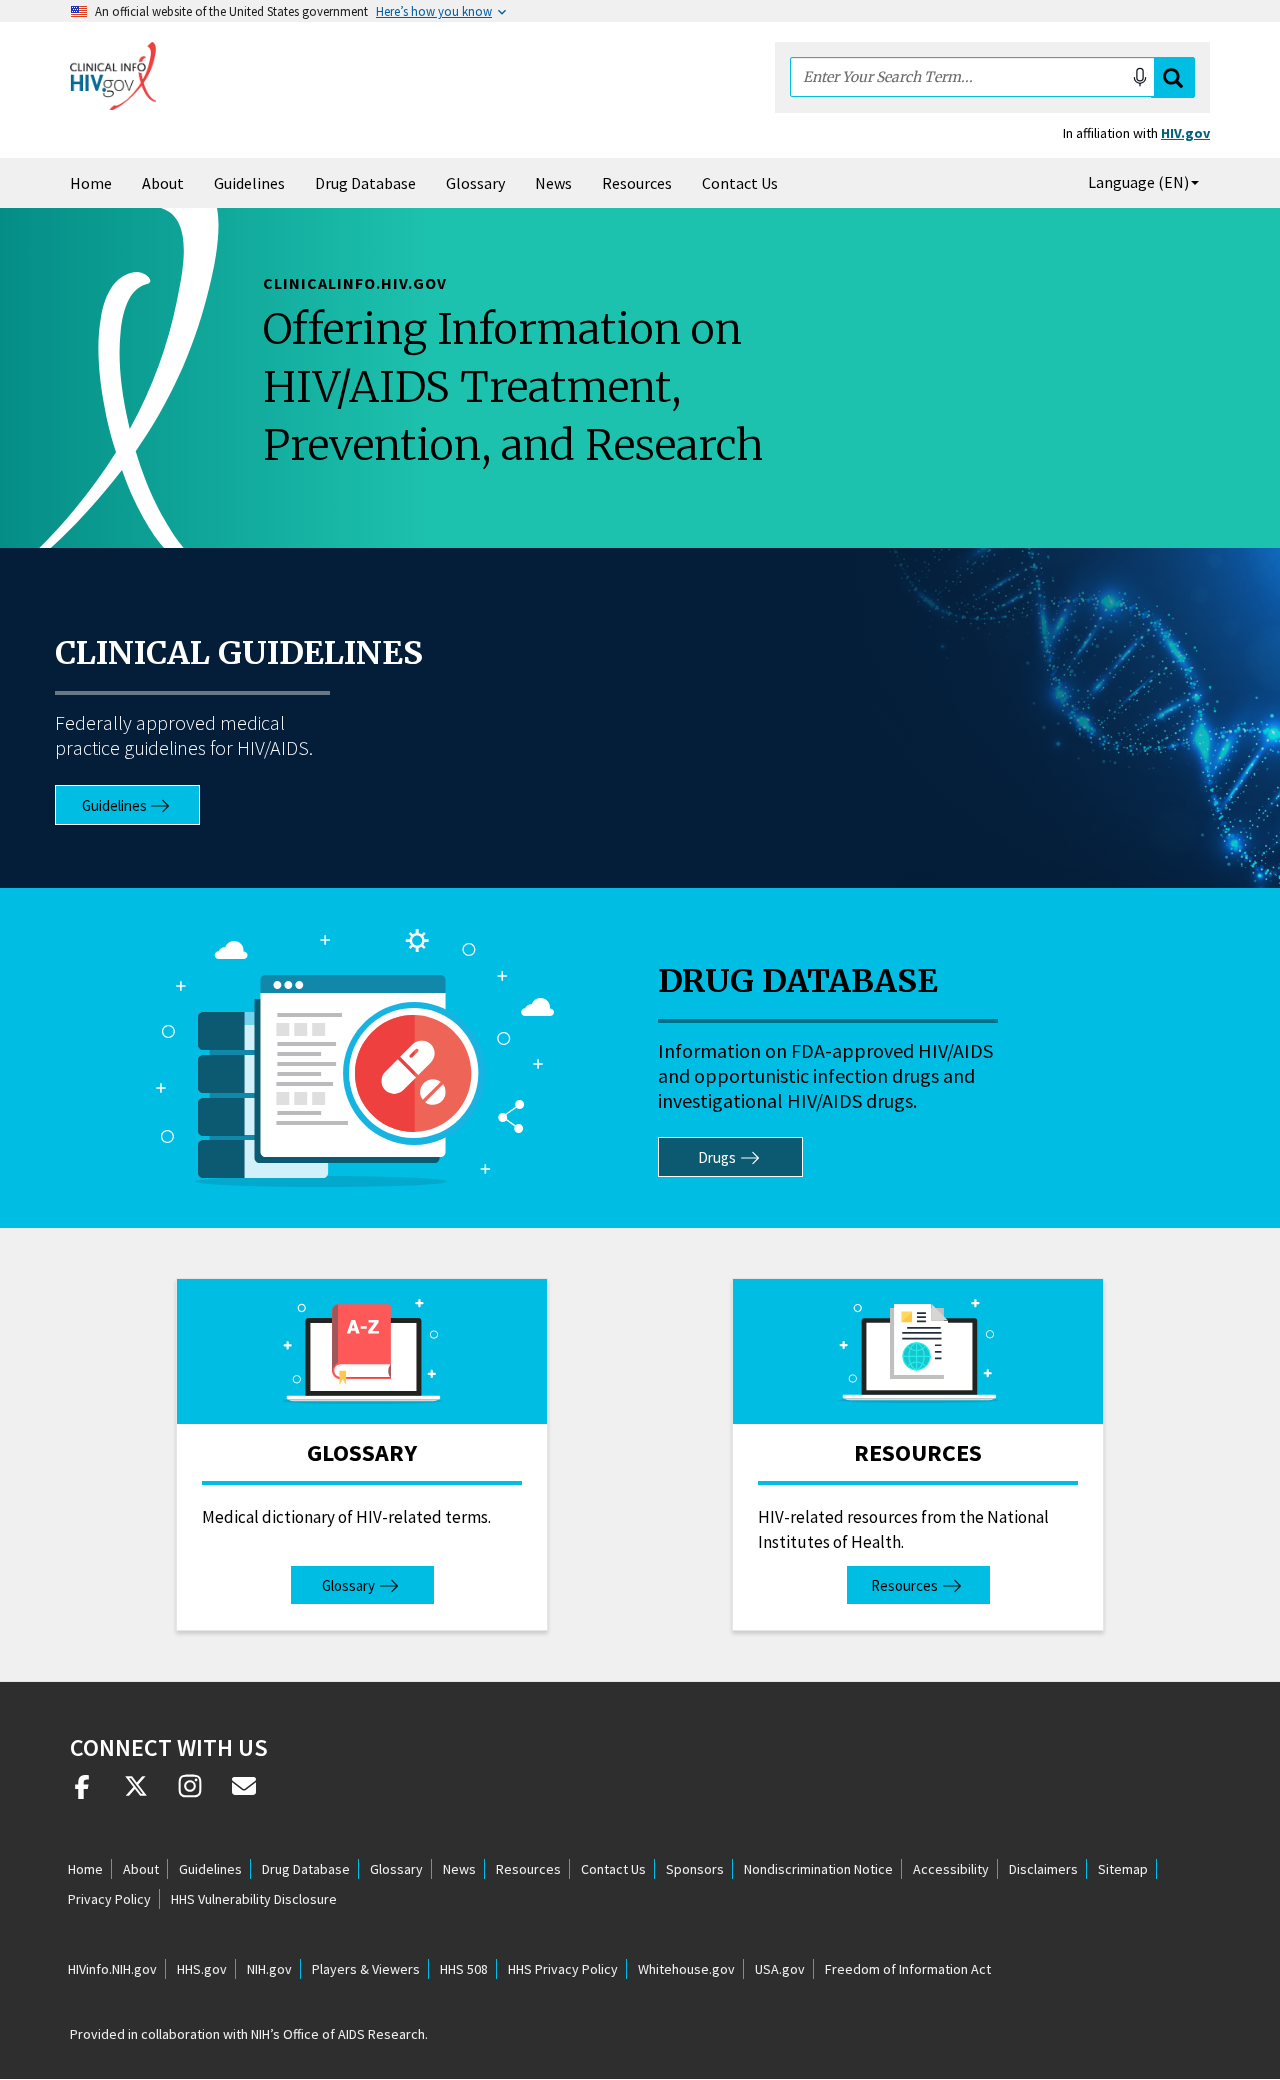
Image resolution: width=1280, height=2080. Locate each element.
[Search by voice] (1140, 77)
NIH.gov (269, 1969)
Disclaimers (1043, 1869)
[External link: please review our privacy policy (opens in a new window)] (136, 1794)
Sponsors (695, 1869)
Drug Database (365, 183)
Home (91, 183)
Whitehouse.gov (686, 1969)
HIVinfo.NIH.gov (112, 1969)
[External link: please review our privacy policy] (82, 1794)
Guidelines (249, 183)
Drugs (717, 1157)
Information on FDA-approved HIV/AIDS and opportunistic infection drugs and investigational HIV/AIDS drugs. (825, 1075)
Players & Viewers (366, 1969)
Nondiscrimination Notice (818, 1869)
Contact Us (740, 183)
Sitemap (1123, 1869)
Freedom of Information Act (908, 1969)
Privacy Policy (109, 1899)
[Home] (113, 76)
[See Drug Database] (355, 1058)
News (553, 183)
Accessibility (951, 1869)
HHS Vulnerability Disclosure (254, 1899)
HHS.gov (202, 1969)
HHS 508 (464, 1969)
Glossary (475, 183)
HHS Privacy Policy (563, 1969)
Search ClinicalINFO (1173, 77)
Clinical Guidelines (239, 653)
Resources (637, 183)
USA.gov (780, 1969)
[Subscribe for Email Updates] (244, 1794)
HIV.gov (1185, 133)
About (163, 183)
